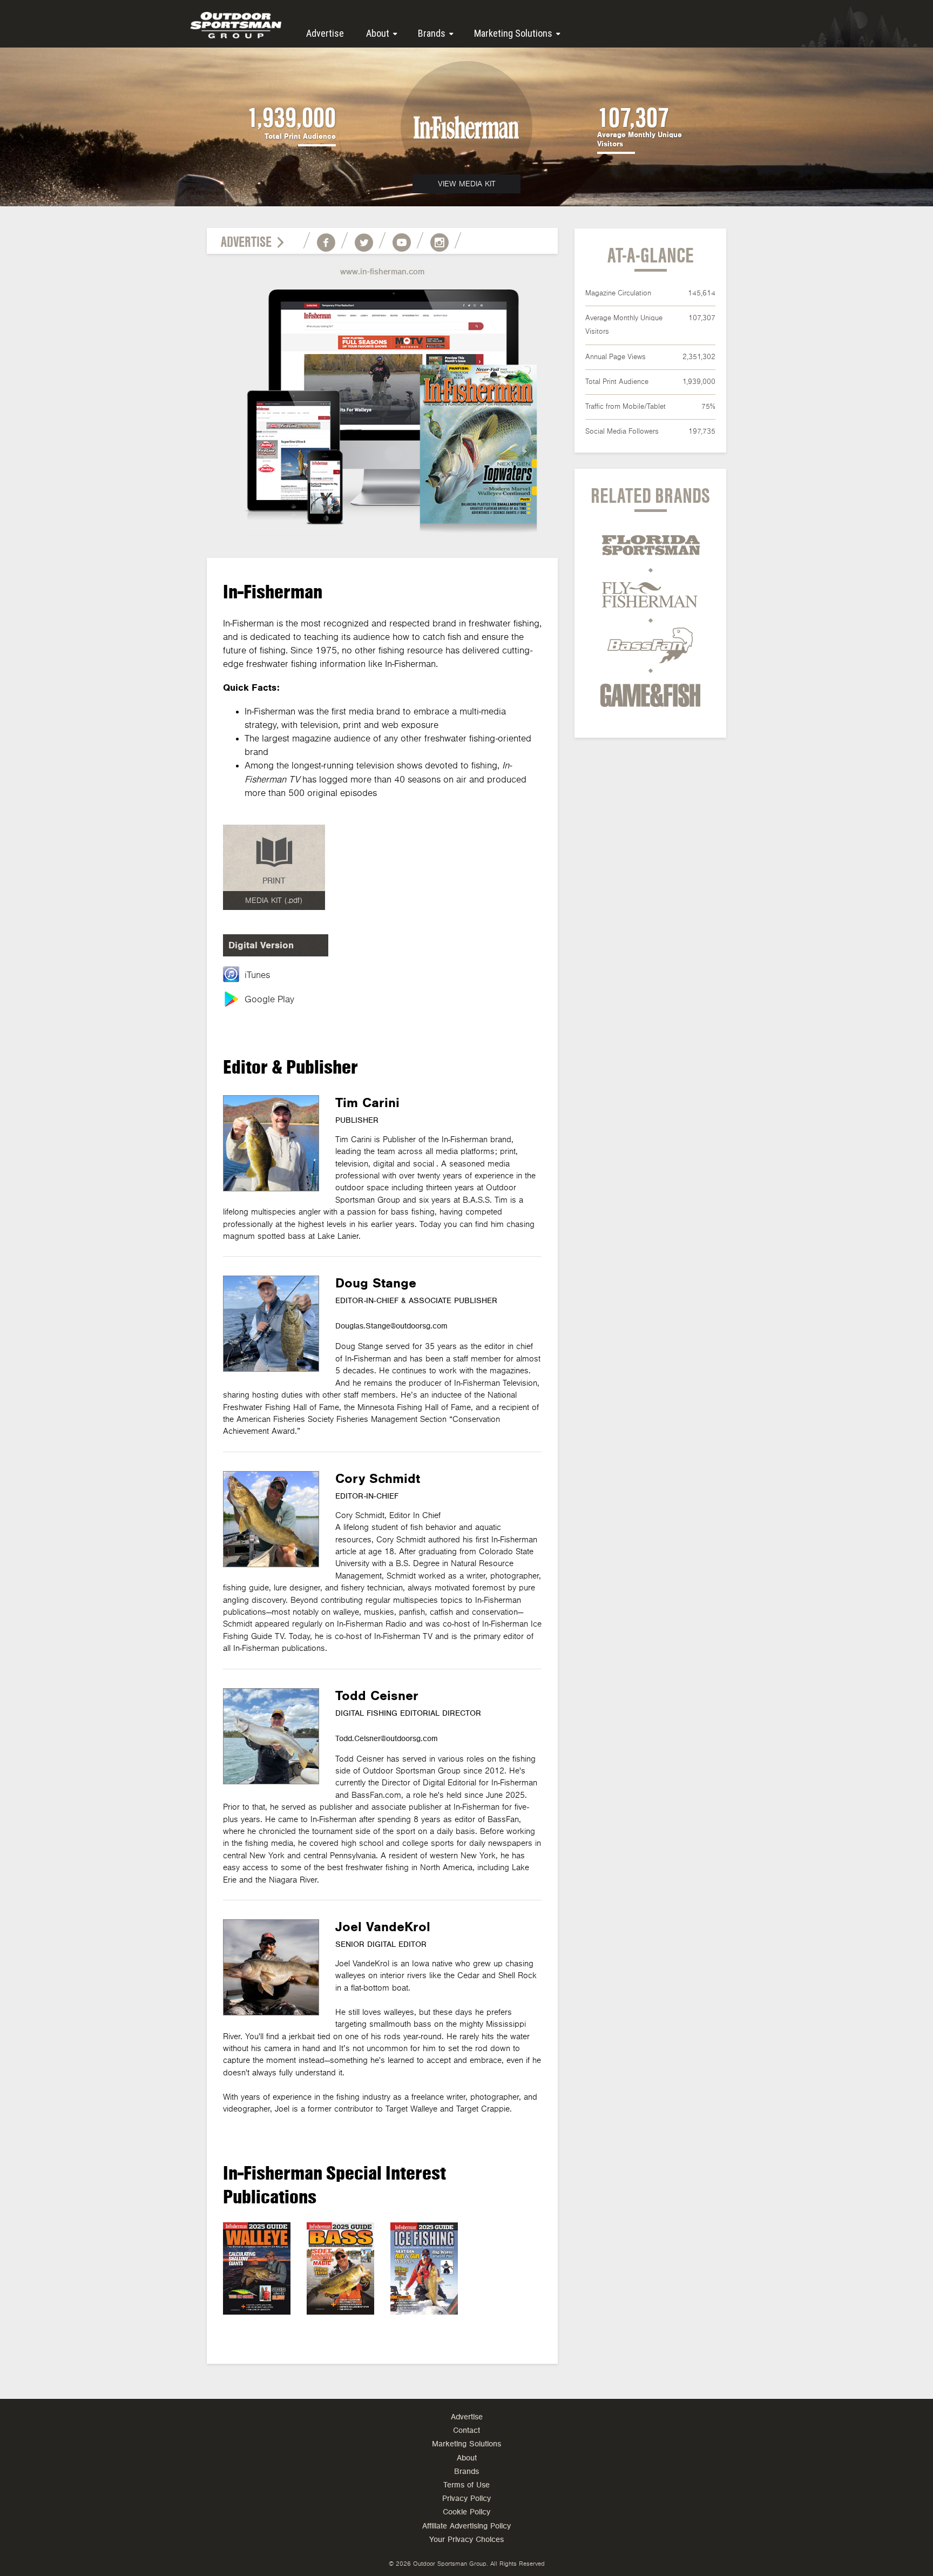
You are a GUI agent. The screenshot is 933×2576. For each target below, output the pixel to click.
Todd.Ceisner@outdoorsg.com (387, 1739)
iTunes (257, 975)
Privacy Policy (466, 2499)
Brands (432, 33)
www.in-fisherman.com (382, 272)
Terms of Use (466, 2485)
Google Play (269, 1000)
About (378, 33)
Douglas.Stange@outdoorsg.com (391, 1326)
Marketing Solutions (513, 33)
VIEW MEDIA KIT (467, 184)
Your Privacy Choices (466, 2540)
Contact (466, 2430)
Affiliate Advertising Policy (466, 2526)
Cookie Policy (466, 2512)
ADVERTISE (246, 242)
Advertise (325, 33)
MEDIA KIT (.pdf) (274, 901)
